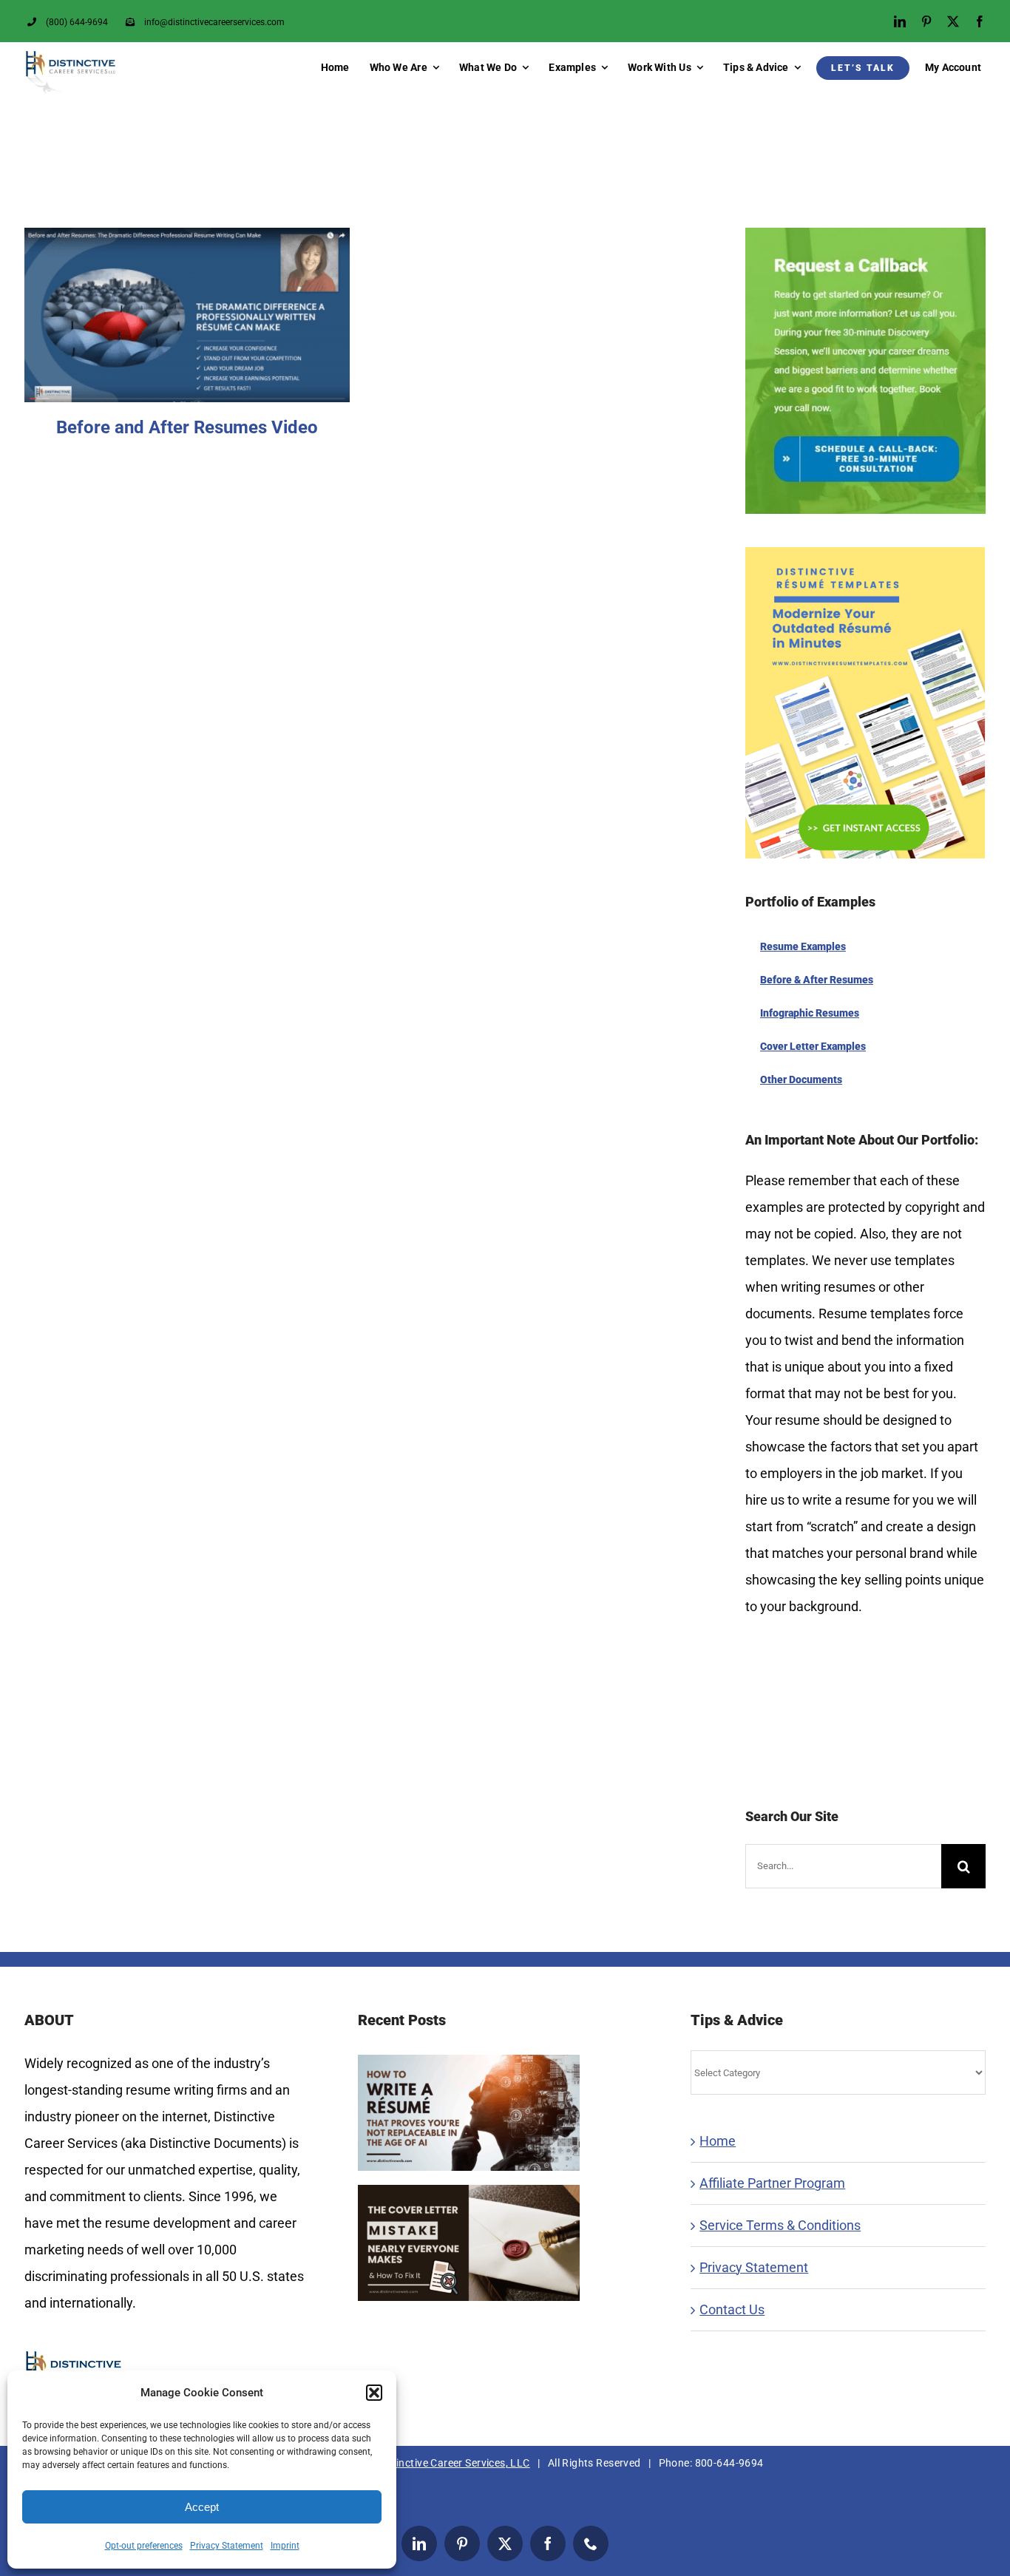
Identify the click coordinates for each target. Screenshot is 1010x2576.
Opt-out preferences (144, 2546)
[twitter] (953, 21)
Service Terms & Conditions (780, 2225)
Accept (202, 2507)
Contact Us (732, 2309)
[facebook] (980, 21)
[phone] (591, 2543)
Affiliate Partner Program (772, 2183)
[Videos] (187, 315)
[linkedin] (900, 21)
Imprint (285, 2546)
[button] (374, 2393)
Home (718, 2141)
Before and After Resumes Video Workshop (169, 288)
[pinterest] (926, 21)
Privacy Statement (227, 2546)
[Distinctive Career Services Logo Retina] (70, 56)
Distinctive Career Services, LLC (453, 2463)
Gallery (206, 288)
